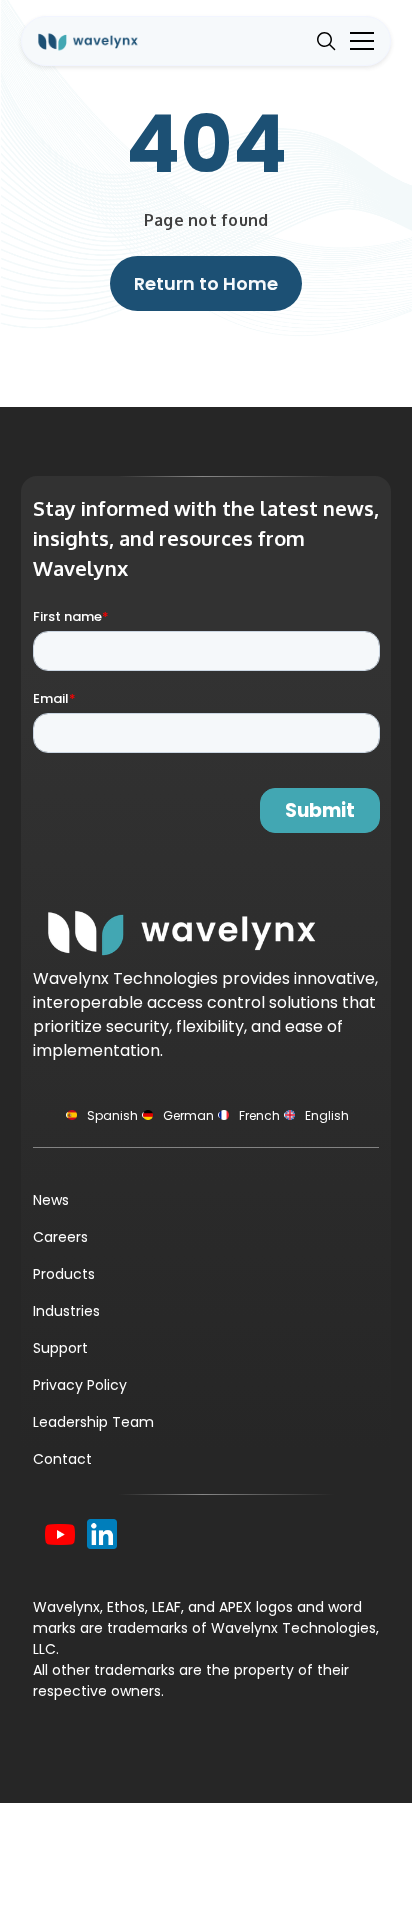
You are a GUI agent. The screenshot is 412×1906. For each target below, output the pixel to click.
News (51, 1200)
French (259, 1115)
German (188, 1115)
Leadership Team (93, 1422)
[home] (101, 40)
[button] (358, 41)
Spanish (112, 1115)
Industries (66, 1311)
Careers (60, 1237)
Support (60, 1348)
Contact (62, 1459)
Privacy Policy (80, 1385)
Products (64, 1274)
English (327, 1115)
